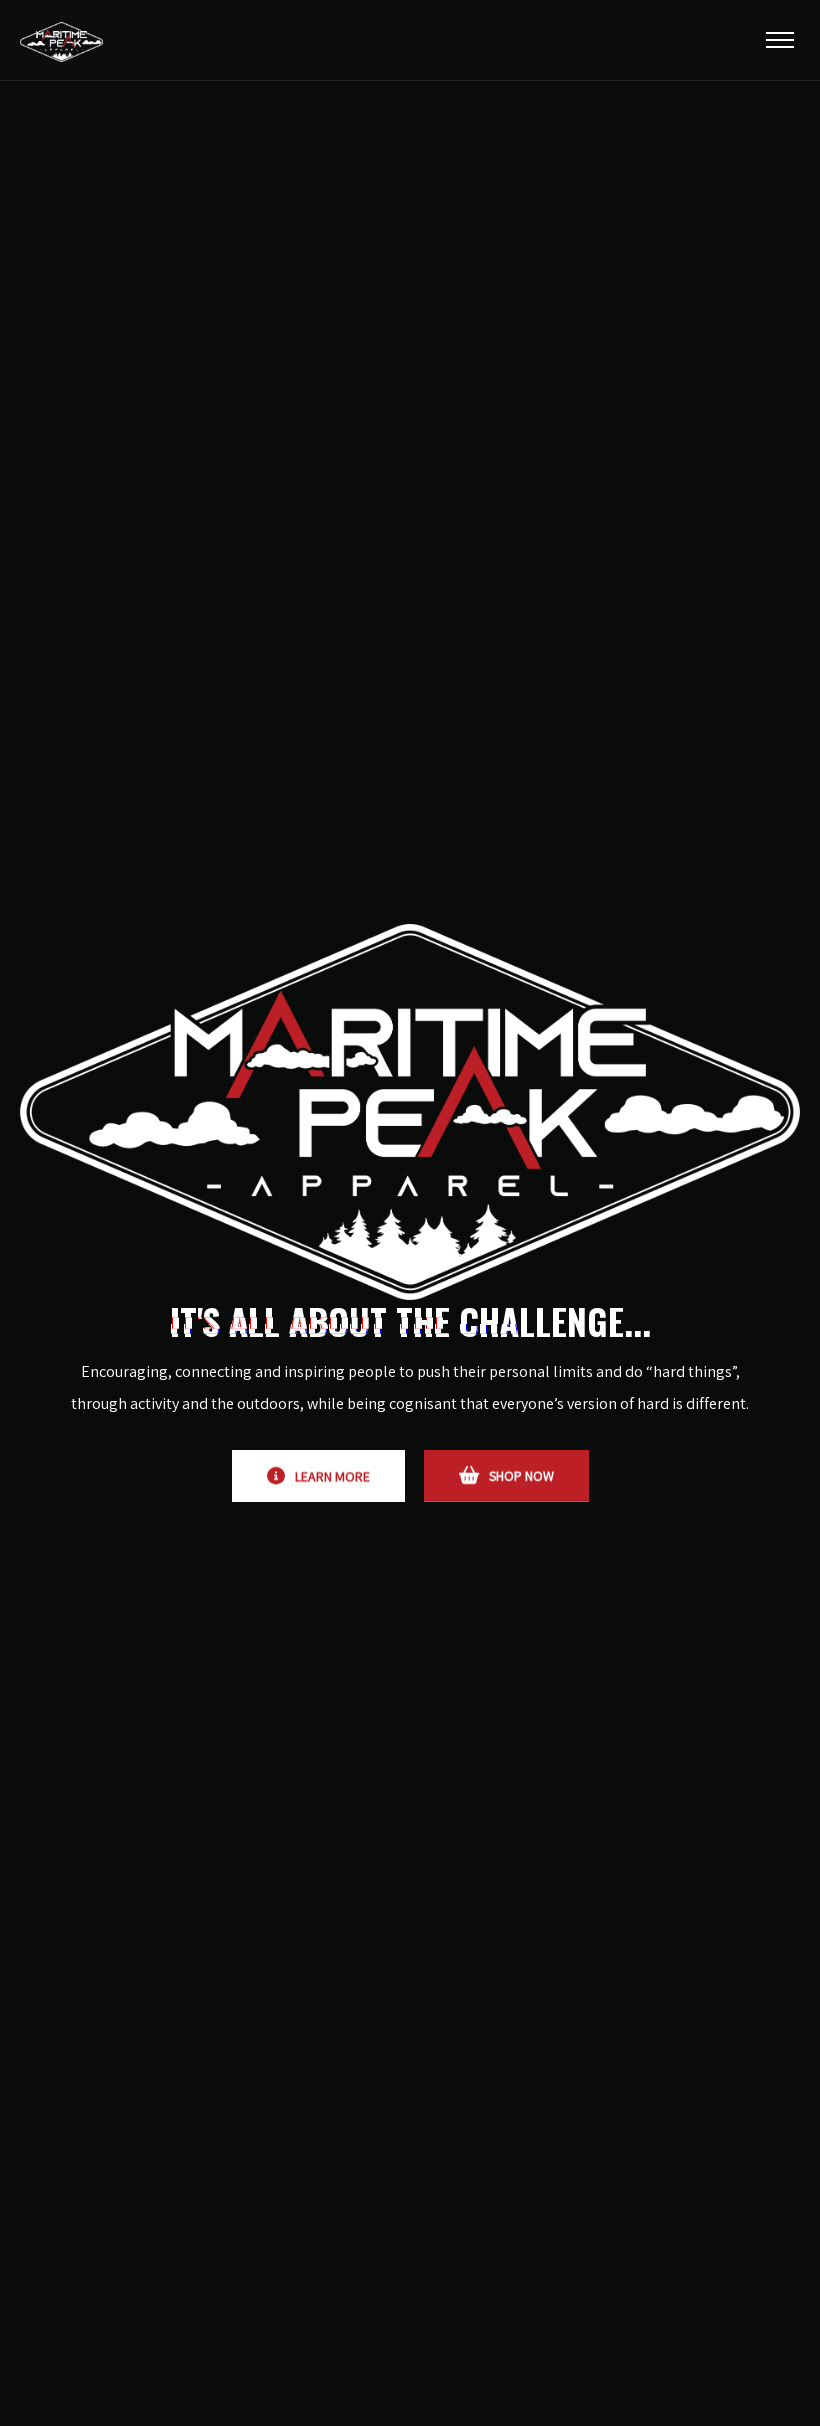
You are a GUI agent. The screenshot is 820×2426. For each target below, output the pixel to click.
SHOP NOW (521, 1476)
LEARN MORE (332, 1476)
